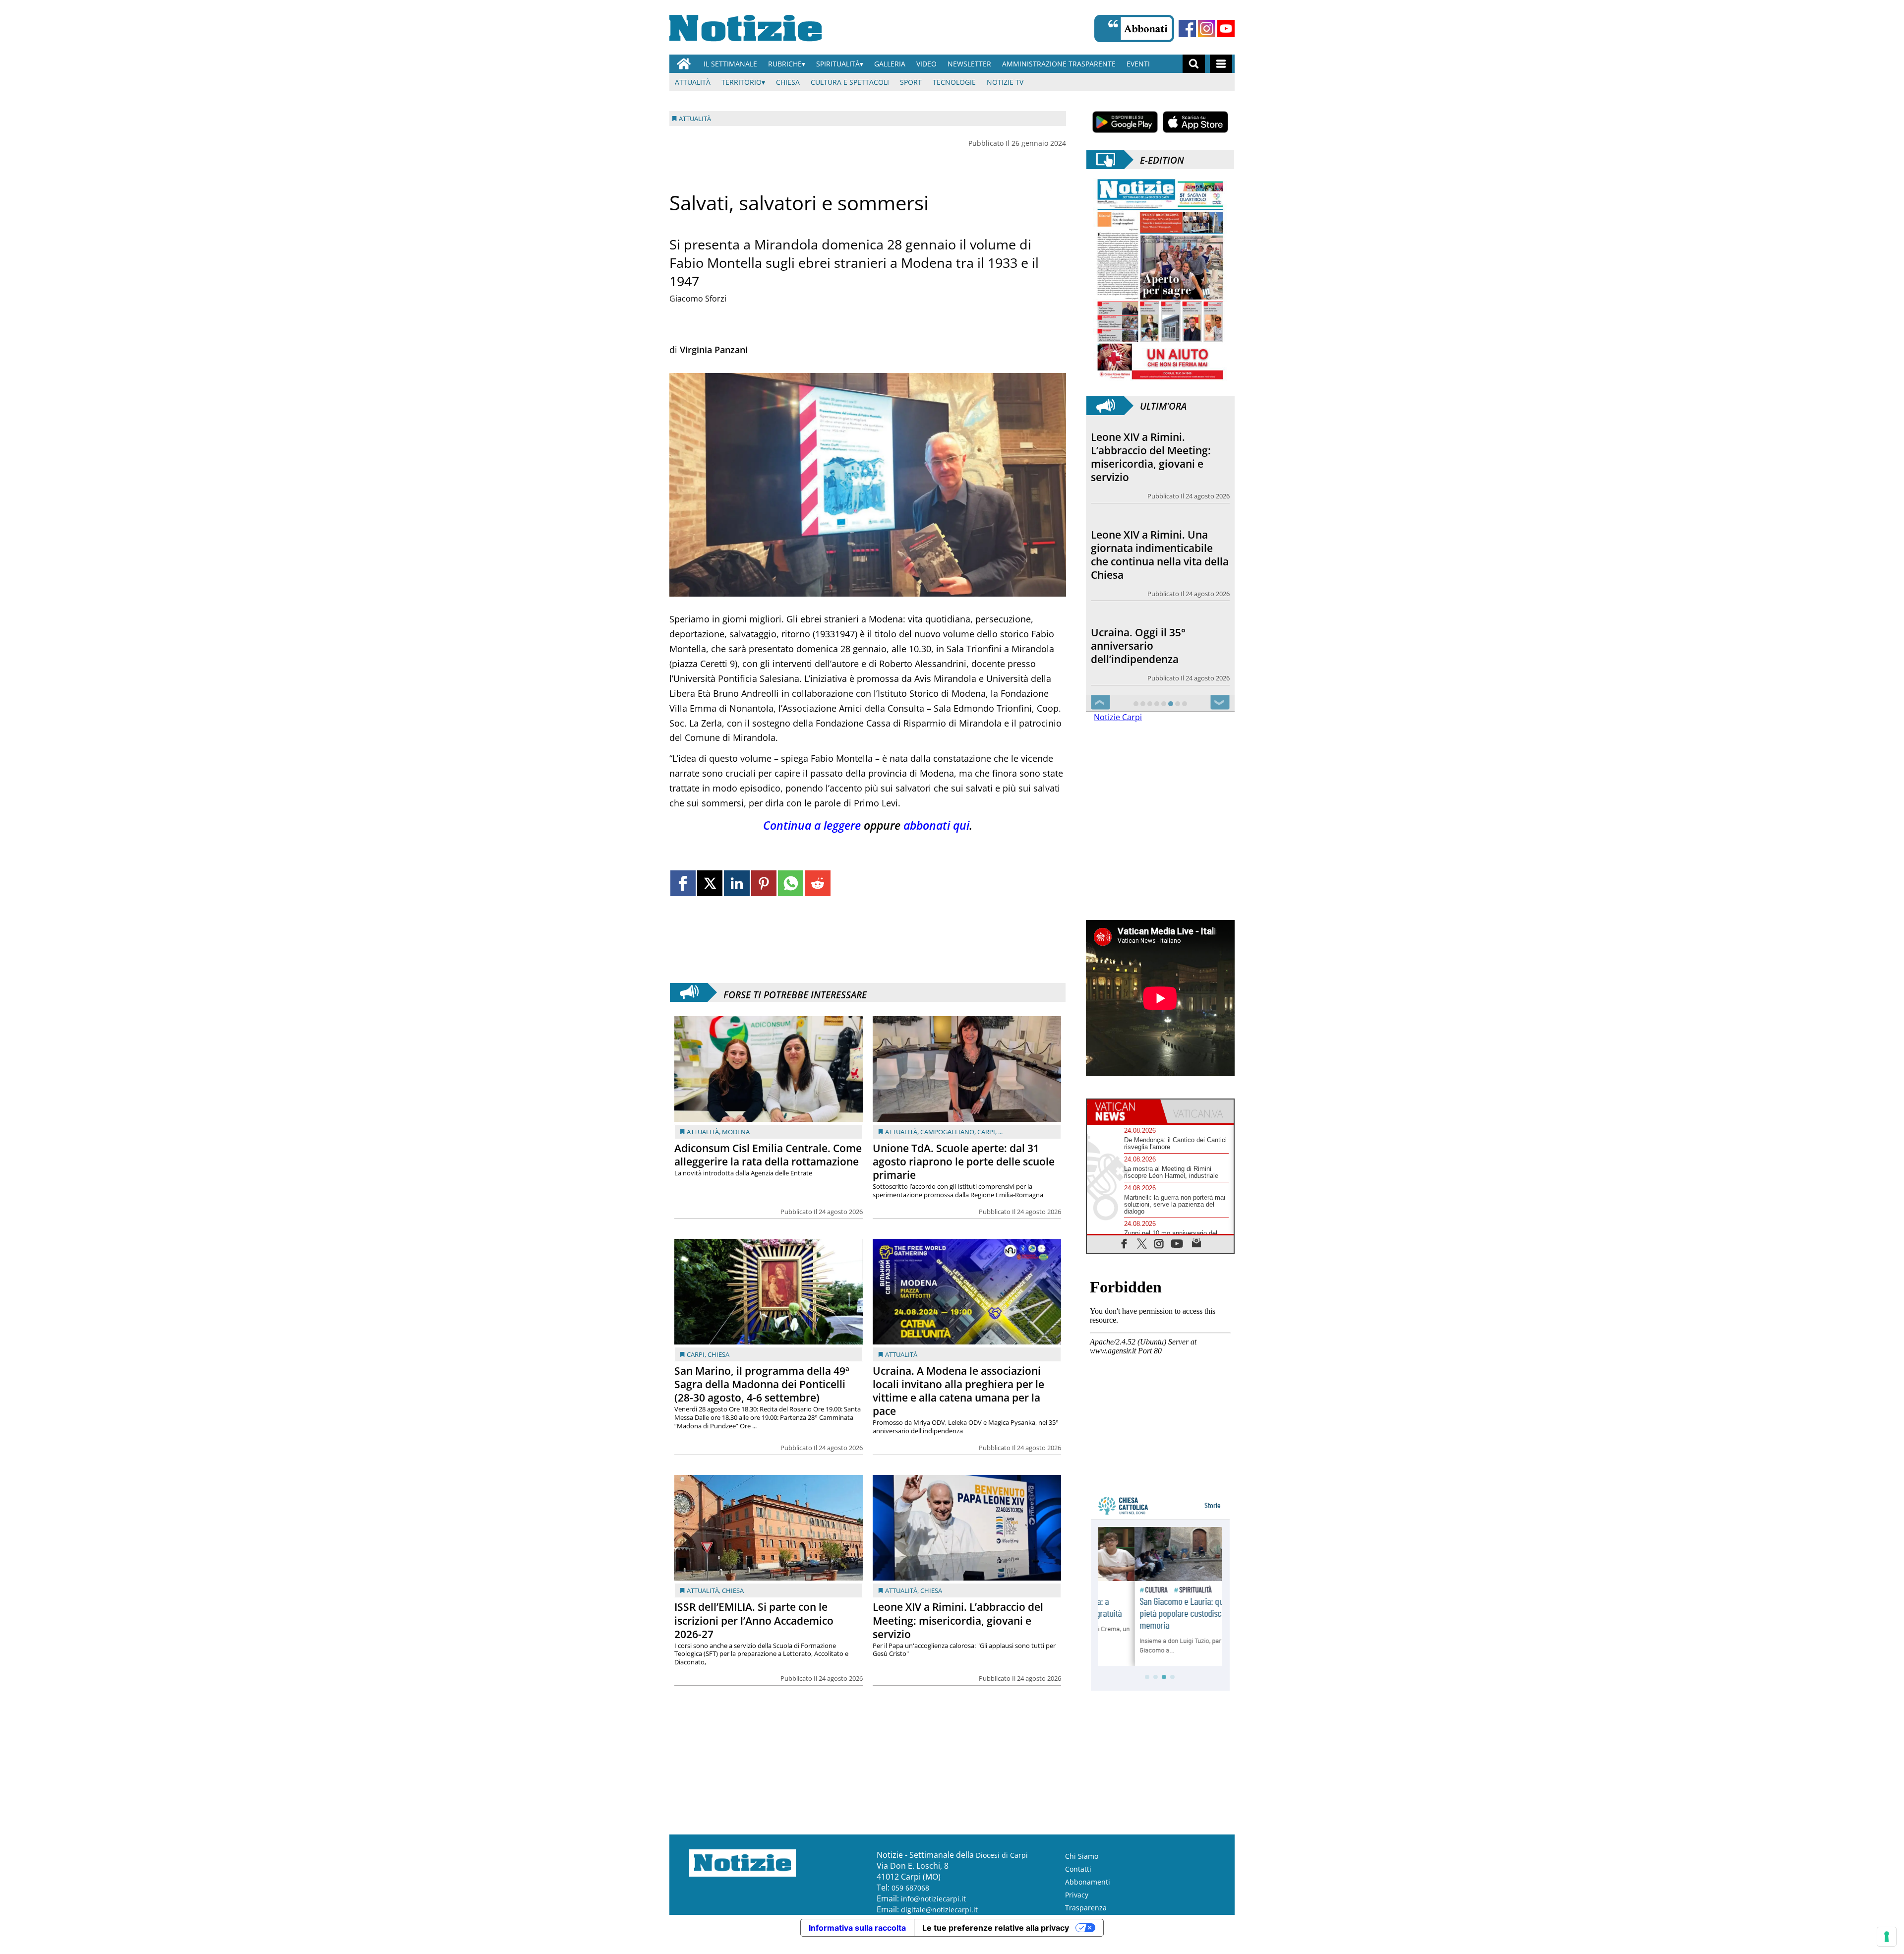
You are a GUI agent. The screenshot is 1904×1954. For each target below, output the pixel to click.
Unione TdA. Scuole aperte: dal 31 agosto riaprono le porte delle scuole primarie (964, 1161)
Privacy (1077, 1895)
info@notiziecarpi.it (933, 1899)
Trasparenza (1086, 1908)
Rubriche (785, 64)
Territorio (742, 82)
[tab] (1124, 1111)
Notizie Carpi (1118, 717)
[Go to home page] (684, 64)
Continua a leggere (812, 825)
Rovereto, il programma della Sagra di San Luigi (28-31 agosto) (1159, 641)
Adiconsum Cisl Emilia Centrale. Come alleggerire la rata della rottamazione (768, 1155)
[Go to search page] (1194, 64)
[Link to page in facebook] (683, 883)
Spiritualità (838, 64)
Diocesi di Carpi (1002, 1855)
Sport (911, 82)
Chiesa (788, 82)
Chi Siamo (1082, 1856)
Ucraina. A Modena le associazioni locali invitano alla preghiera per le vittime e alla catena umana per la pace (958, 1391)
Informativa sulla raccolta (857, 1928)
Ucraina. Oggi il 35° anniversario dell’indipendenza (1138, 552)
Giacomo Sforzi (698, 299)
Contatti (1078, 1869)
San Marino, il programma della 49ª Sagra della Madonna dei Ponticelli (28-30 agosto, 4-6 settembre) (762, 1384)
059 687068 (910, 1888)
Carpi (986, 1132)
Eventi (1138, 64)
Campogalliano (947, 1132)
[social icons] (1124, 1243)
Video (926, 64)
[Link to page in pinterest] (764, 883)
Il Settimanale (730, 64)
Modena (736, 1132)
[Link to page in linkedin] (737, 883)
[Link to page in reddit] (817, 883)
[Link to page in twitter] (710, 883)
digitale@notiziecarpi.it (939, 1910)
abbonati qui (936, 825)
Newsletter (969, 64)
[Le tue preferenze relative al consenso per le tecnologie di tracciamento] (1887, 1937)
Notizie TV (1005, 82)
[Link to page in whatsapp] (791, 883)
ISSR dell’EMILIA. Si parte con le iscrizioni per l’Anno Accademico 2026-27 (754, 1620)
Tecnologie (954, 82)
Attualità (693, 82)
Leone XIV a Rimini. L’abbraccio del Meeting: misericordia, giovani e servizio (958, 1620)
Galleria (890, 64)
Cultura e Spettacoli (850, 82)
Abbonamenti (1088, 1882)
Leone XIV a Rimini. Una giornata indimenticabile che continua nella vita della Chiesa (1160, 457)
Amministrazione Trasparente (1059, 64)
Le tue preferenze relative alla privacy (996, 1928)
